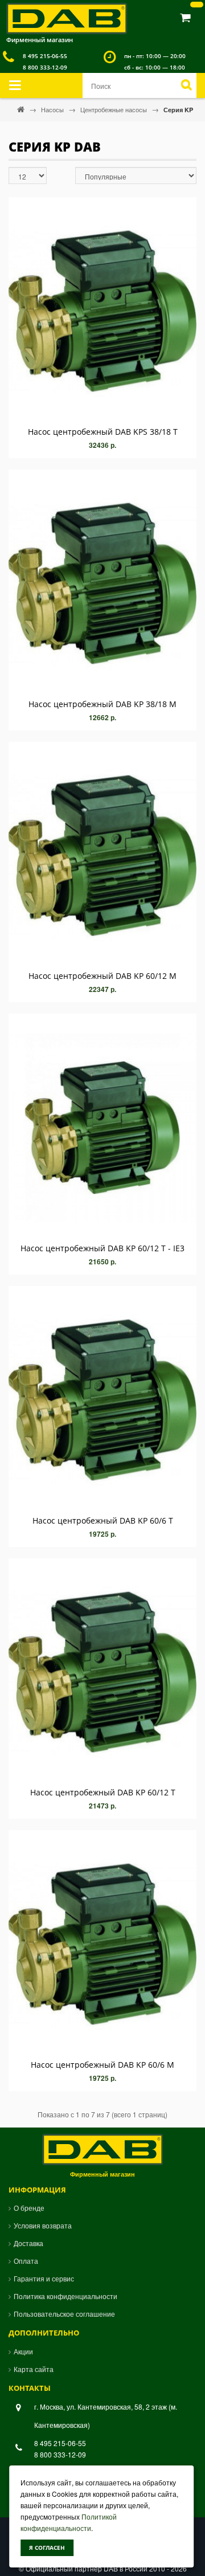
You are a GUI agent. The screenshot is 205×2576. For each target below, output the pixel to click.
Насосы (53, 109)
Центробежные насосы (114, 109)
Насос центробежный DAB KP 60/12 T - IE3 (102, 1248)
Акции (23, 2351)
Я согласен (47, 2548)
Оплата (26, 2261)
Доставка (28, 2243)
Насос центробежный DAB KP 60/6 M (102, 2065)
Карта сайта (34, 2369)
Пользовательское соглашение (64, 2314)
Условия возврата (43, 2225)
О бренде (29, 2208)
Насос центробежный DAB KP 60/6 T (103, 1520)
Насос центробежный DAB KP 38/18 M (102, 704)
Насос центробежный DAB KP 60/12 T (103, 1792)
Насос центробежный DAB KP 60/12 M (102, 976)
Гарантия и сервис (44, 2278)
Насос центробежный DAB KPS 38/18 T (103, 432)
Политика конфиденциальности (65, 2296)
